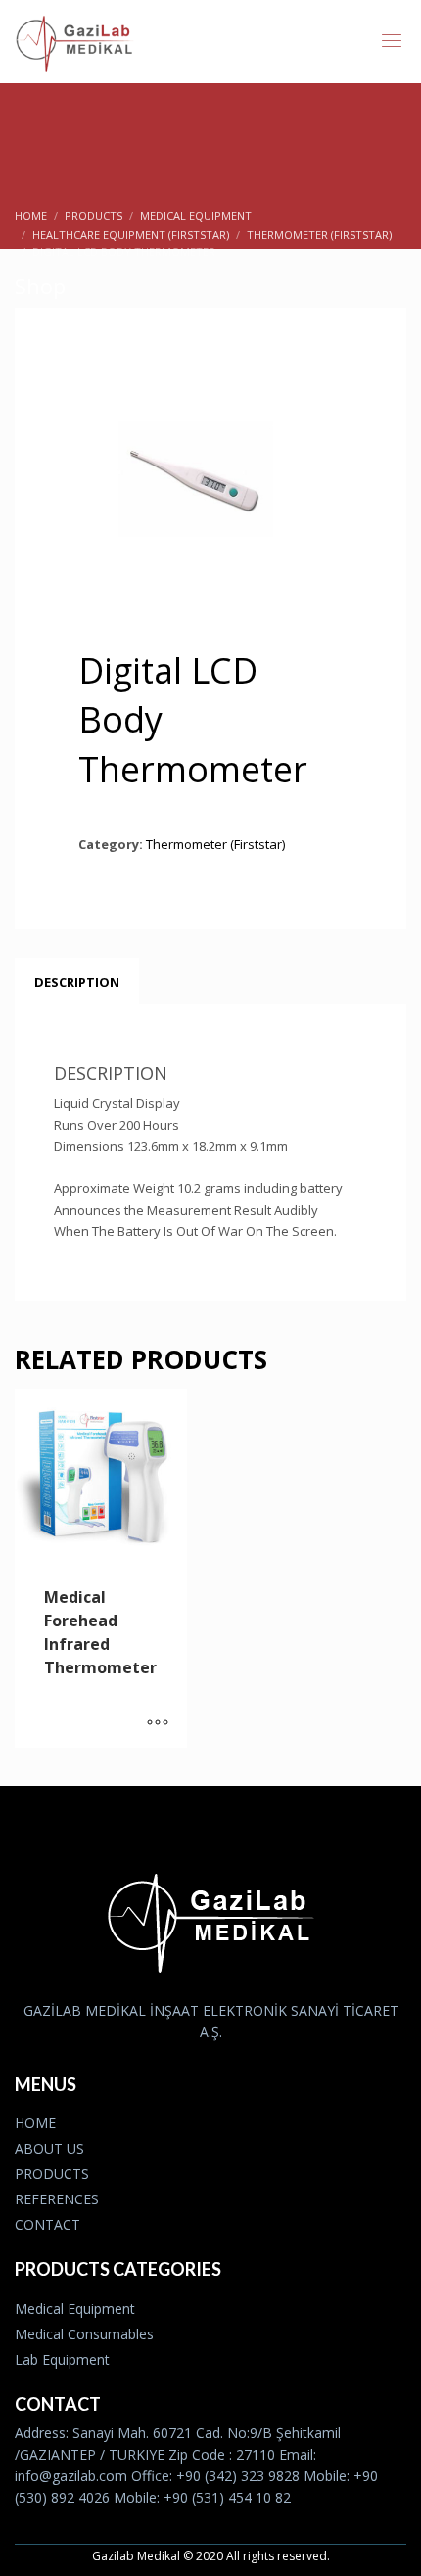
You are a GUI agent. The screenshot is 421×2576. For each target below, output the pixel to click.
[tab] (77, 982)
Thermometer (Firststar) (215, 844)
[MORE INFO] (158, 1723)
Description (77, 982)
